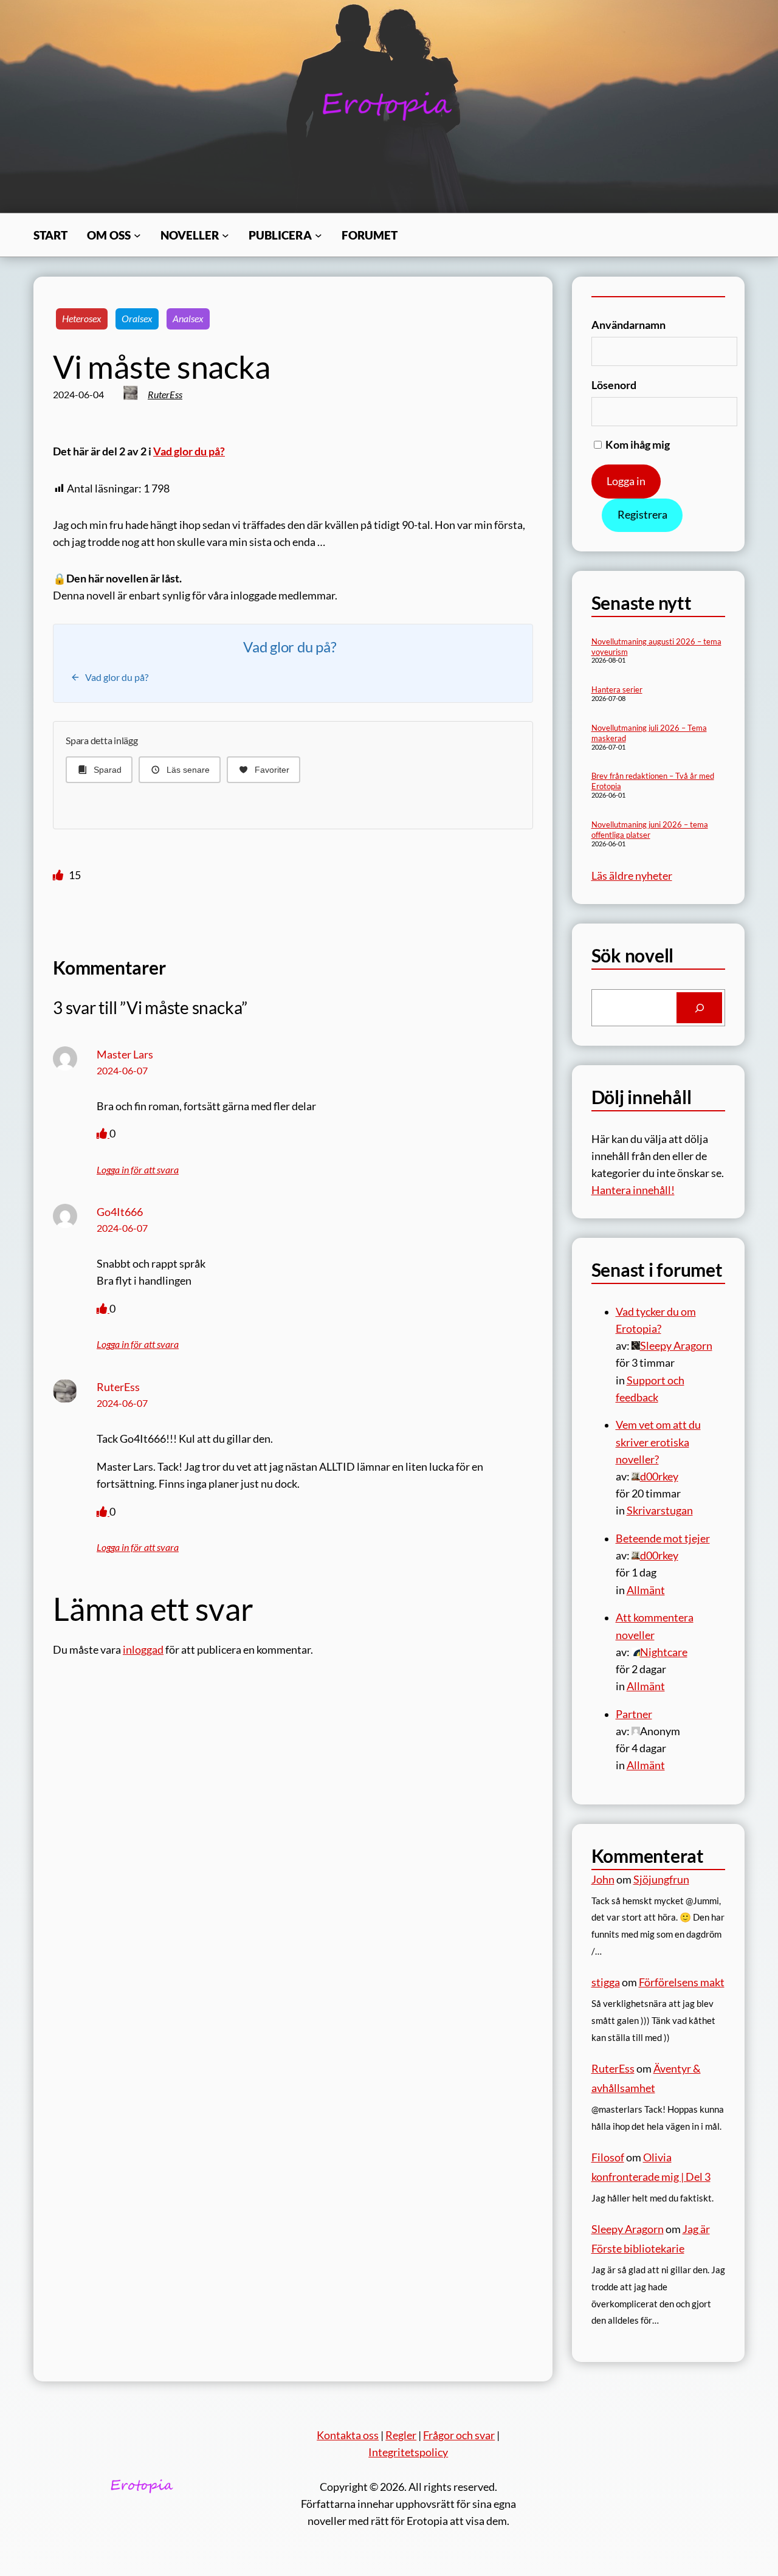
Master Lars (125, 1055)
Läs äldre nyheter (632, 876)
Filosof (608, 2157)
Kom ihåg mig (637, 445)
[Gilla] (59, 875)
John (603, 1880)
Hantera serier (617, 689)
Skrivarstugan (660, 1511)
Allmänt (646, 1590)
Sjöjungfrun (661, 1880)
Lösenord (614, 385)
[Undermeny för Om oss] (137, 235)
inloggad (143, 1650)
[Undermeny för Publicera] (318, 235)
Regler (401, 2435)
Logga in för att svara (138, 1170)
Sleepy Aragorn (628, 2229)
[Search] (699, 1008)
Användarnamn (628, 325)
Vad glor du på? (189, 451)
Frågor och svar (459, 2435)
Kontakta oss (348, 2435)
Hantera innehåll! (633, 1190)
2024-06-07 (122, 1071)
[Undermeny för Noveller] (225, 235)
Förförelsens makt (682, 1982)
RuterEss (165, 395)
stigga (606, 1982)
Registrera (642, 515)
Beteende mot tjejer (663, 1538)
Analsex (188, 319)
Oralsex (137, 319)
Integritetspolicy (408, 2452)
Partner (634, 1714)
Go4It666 (120, 1212)
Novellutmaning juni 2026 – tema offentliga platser (650, 830)
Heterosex (82, 319)
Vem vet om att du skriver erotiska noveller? (658, 1442)
